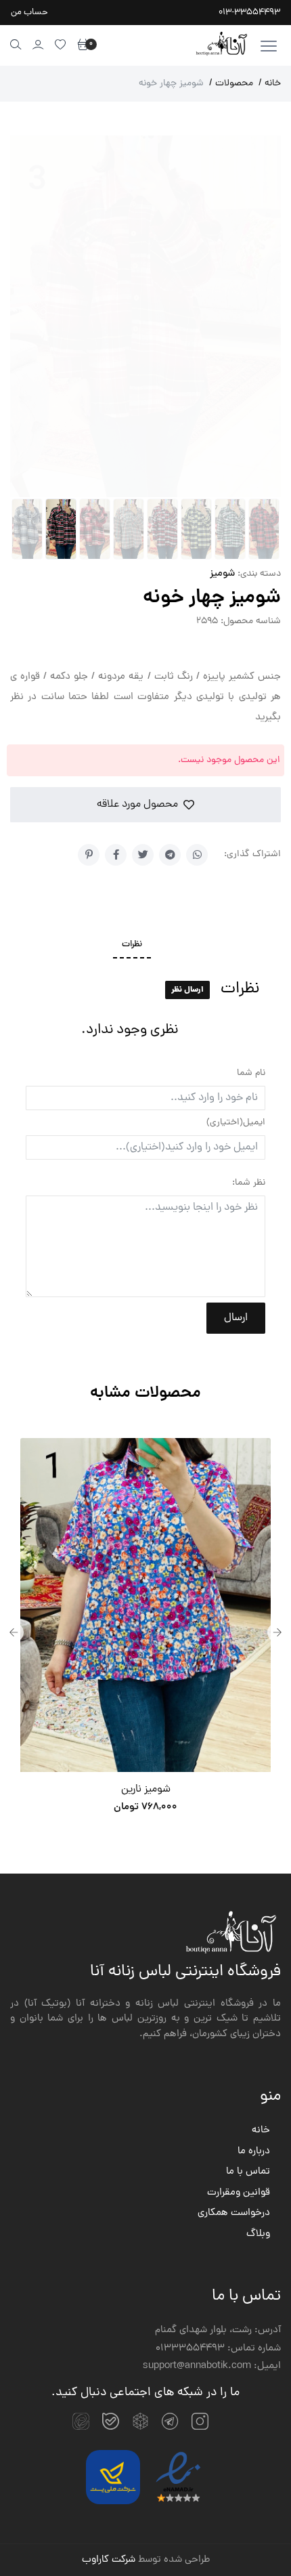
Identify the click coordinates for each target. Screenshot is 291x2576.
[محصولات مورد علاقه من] (61, 44)
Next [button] (277, 1632)
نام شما (251, 1073)
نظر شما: (249, 1183)
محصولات (231, 84)
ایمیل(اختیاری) (236, 1123)
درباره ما (254, 2152)
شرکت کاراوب (109, 2560)
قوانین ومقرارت (239, 2193)
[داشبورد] (38, 44)
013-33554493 (249, 13)
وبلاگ (258, 2235)
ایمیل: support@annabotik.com (212, 2367)
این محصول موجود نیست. (229, 760)
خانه (270, 84)
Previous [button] (14, 1632)
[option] (145, 1632)
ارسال (236, 1318)
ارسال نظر (187, 990)
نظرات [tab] (132, 945)
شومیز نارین (146, 1790)
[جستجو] (16, 44)
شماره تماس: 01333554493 (218, 2349)
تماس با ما (248, 2172)
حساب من (29, 13)
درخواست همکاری (234, 2214)
